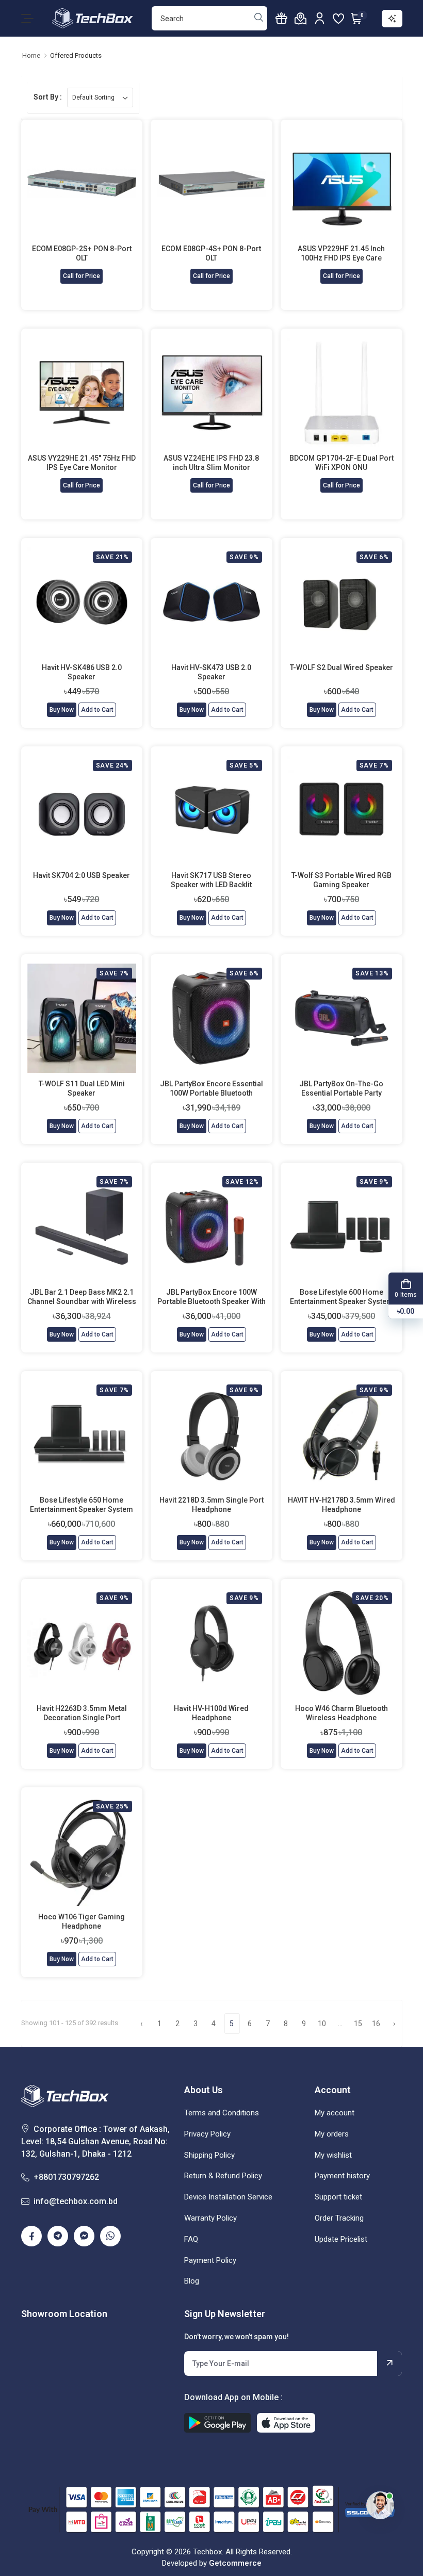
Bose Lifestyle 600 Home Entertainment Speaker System (341, 1297)
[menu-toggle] (27, 19)
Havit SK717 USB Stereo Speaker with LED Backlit (211, 880)
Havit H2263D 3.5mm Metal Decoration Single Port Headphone (82, 1713)
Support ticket (338, 2197)
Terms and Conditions (222, 2113)
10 (322, 2024)
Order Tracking (339, 2218)
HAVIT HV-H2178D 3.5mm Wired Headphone (341, 1505)
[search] (259, 19)
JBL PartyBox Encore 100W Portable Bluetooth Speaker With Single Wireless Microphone (211, 1297)
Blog (192, 2281)
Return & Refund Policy (223, 2176)
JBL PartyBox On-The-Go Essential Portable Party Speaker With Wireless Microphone (341, 1089)
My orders (332, 2134)
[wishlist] (338, 19)
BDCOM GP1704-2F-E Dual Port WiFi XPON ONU (341, 463)
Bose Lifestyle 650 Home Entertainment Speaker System (82, 1505)
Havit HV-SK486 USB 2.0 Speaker (82, 672)
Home (31, 55)
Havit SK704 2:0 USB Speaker (82, 875)
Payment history (342, 2176)
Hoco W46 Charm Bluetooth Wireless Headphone (341, 1713)
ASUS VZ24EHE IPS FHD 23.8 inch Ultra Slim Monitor (211, 463)
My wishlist (333, 2155)
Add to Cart (97, 710)
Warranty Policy (210, 2218)
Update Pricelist (341, 2239)
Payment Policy (210, 2260)
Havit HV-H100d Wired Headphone (211, 1713)
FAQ (191, 2239)
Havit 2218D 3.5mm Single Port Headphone (211, 1505)
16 (376, 2024)
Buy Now (62, 710)
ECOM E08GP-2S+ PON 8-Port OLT (82, 253)
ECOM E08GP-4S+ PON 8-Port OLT (211, 253)
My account (335, 2113)
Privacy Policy (207, 2134)
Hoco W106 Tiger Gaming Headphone (82, 1921)
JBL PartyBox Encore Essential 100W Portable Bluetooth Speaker (211, 1089)
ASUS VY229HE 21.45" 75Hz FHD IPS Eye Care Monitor (82, 463)
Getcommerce (235, 2563)
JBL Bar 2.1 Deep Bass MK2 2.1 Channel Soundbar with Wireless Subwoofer (82, 1297)
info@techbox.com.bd (76, 2201)
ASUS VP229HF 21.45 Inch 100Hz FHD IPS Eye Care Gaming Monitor (341, 254)
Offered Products (76, 55)
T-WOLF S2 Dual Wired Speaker (341, 667)
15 (358, 2024)
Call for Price (82, 276)
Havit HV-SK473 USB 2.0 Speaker (211, 672)
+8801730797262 (66, 2177)
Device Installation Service (228, 2197)
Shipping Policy (209, 2155)
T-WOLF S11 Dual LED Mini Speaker (82, 1088)
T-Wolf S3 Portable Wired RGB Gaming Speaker (341, 880)
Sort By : (48, 97)
